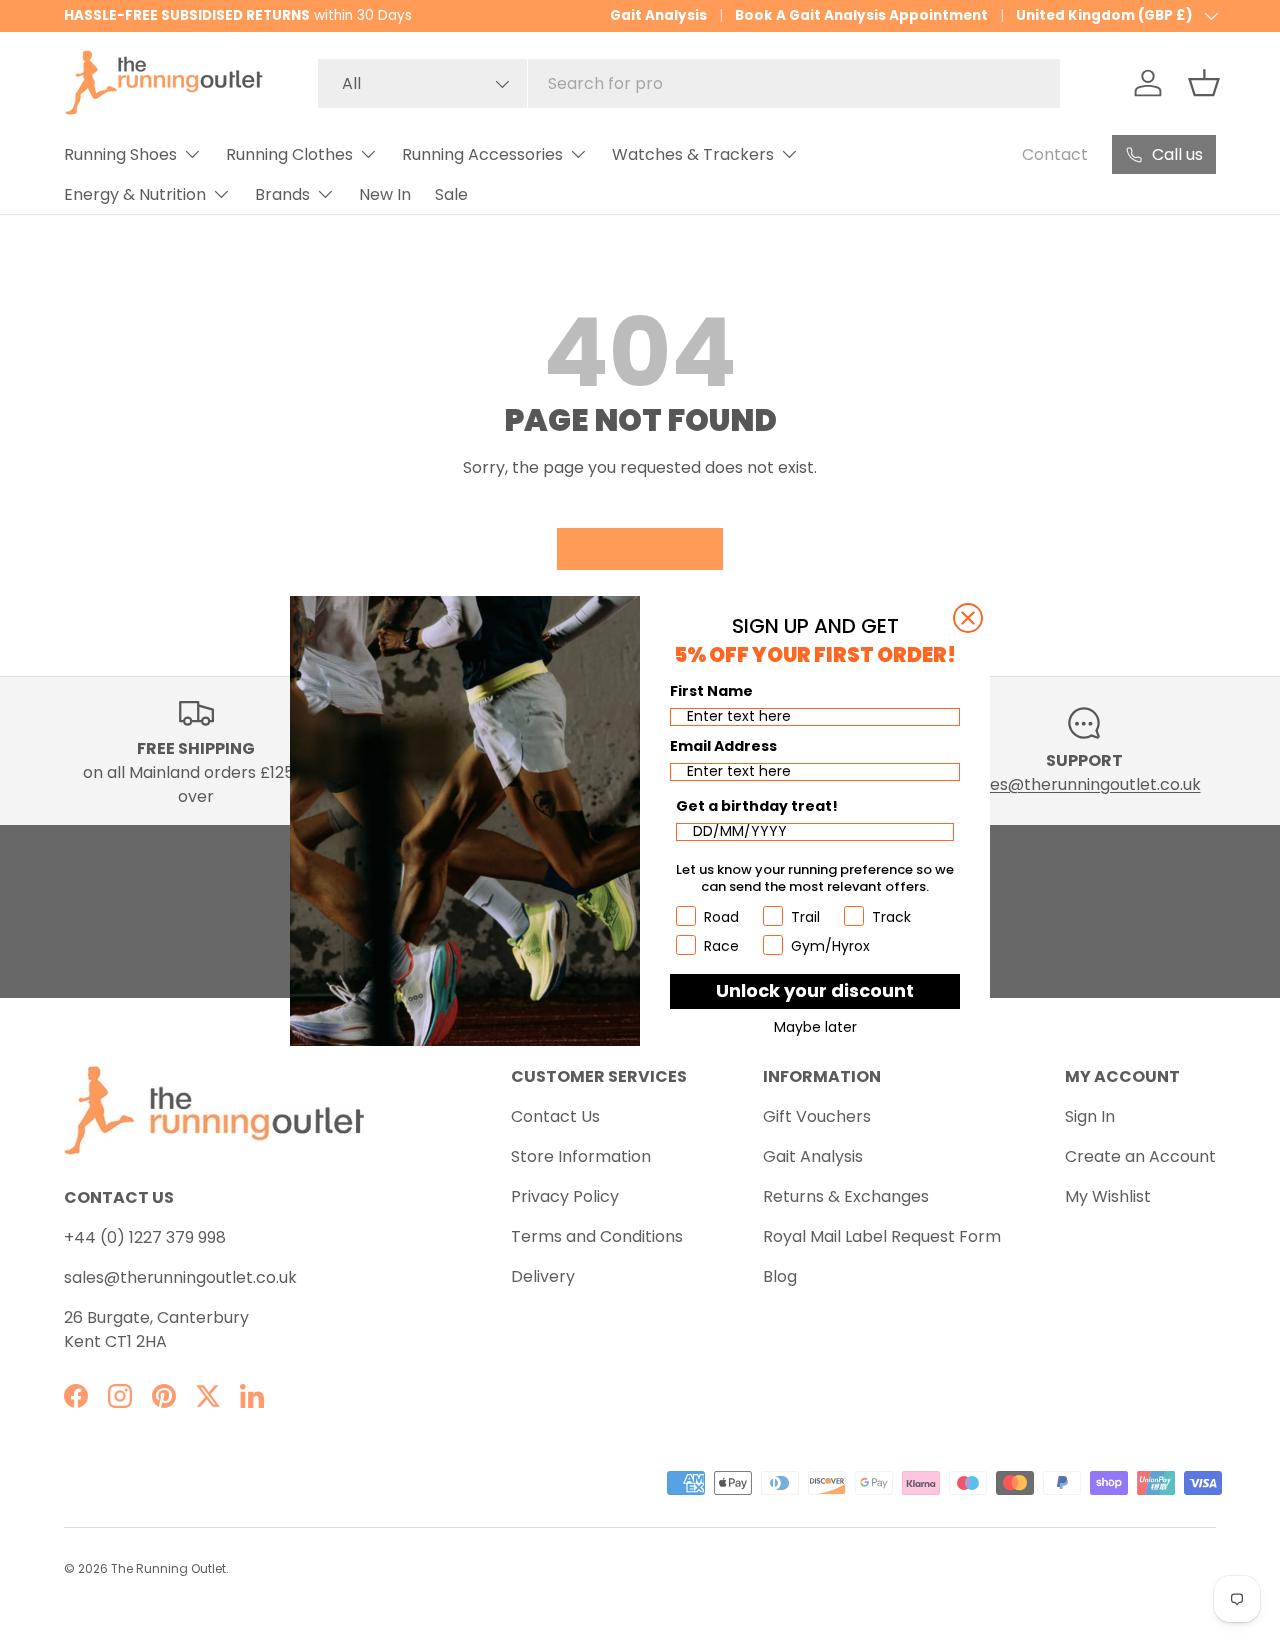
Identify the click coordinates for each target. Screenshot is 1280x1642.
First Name (711, 691)
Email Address (723, 746)
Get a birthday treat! (757, 806)
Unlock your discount (815, 990)
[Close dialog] (968, 618)
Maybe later (815, 1027)
